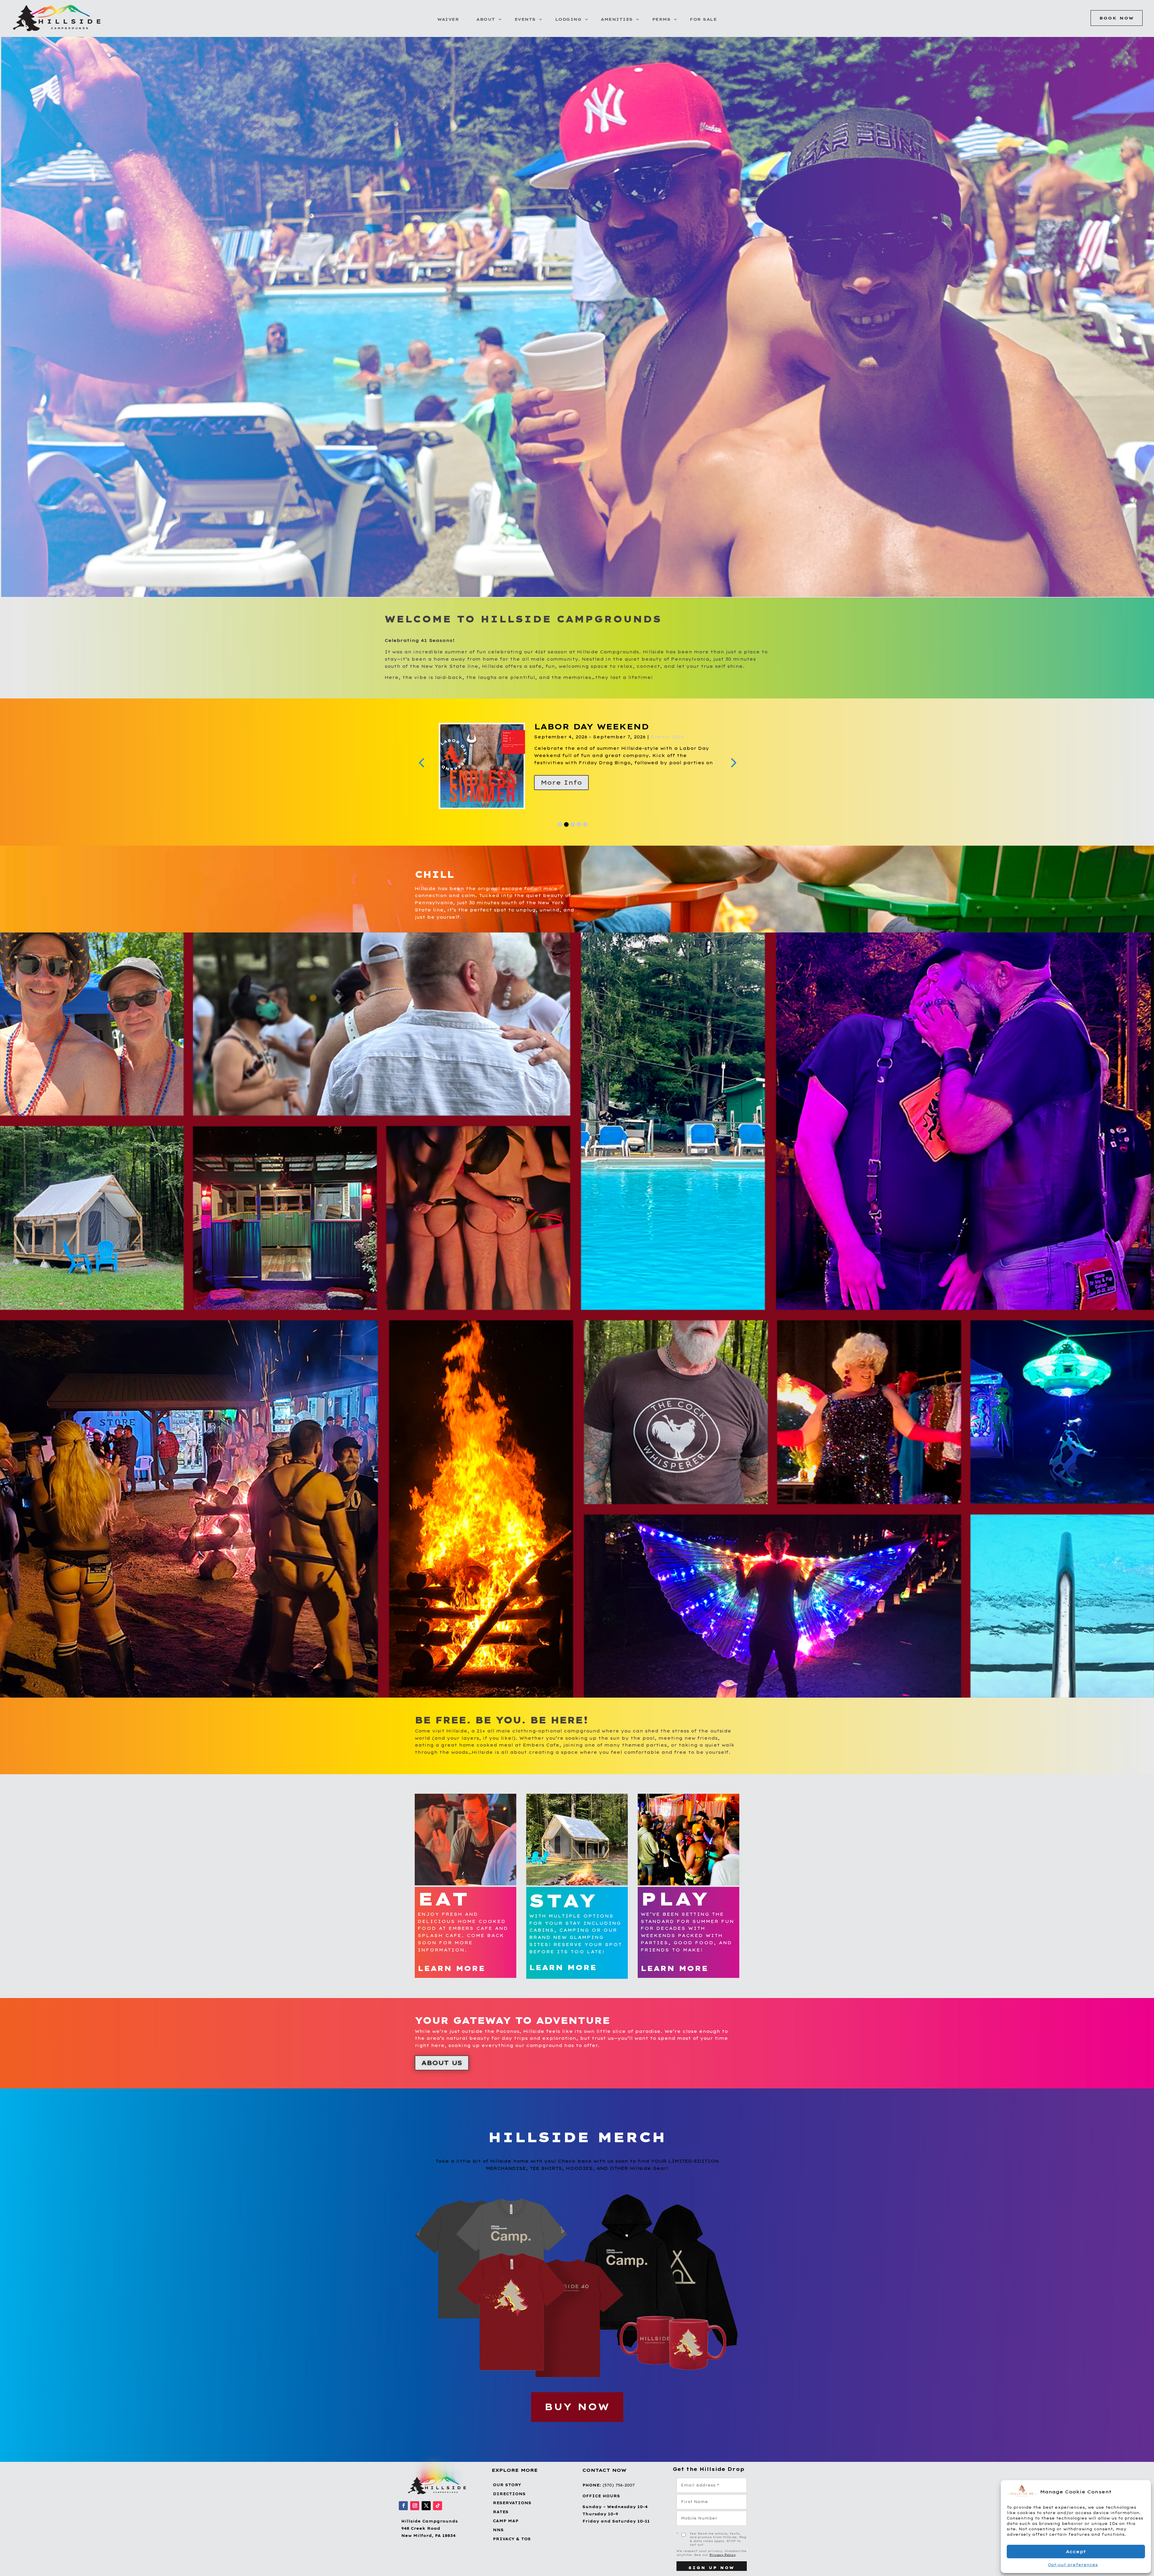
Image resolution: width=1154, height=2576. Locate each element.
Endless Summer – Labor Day (618, 727)
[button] (1142, 2492)
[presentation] (421, 762)
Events (525, 19)
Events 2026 (609, 737)
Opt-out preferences (1073, 2565)
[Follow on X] (426, 2506)
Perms (661, 19)
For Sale (703, 19)
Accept (1076, 2552)
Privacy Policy (723, 2555)
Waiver (448, 19)
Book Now (1117, 18)
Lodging (568, 19)
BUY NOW (577, 2407)
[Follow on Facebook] (403, 2506)
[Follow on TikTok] (438, 2506)
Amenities (617, 19)
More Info (561, 782)
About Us (442, 2063)
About (486, 19)
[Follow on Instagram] (415, 2506)
